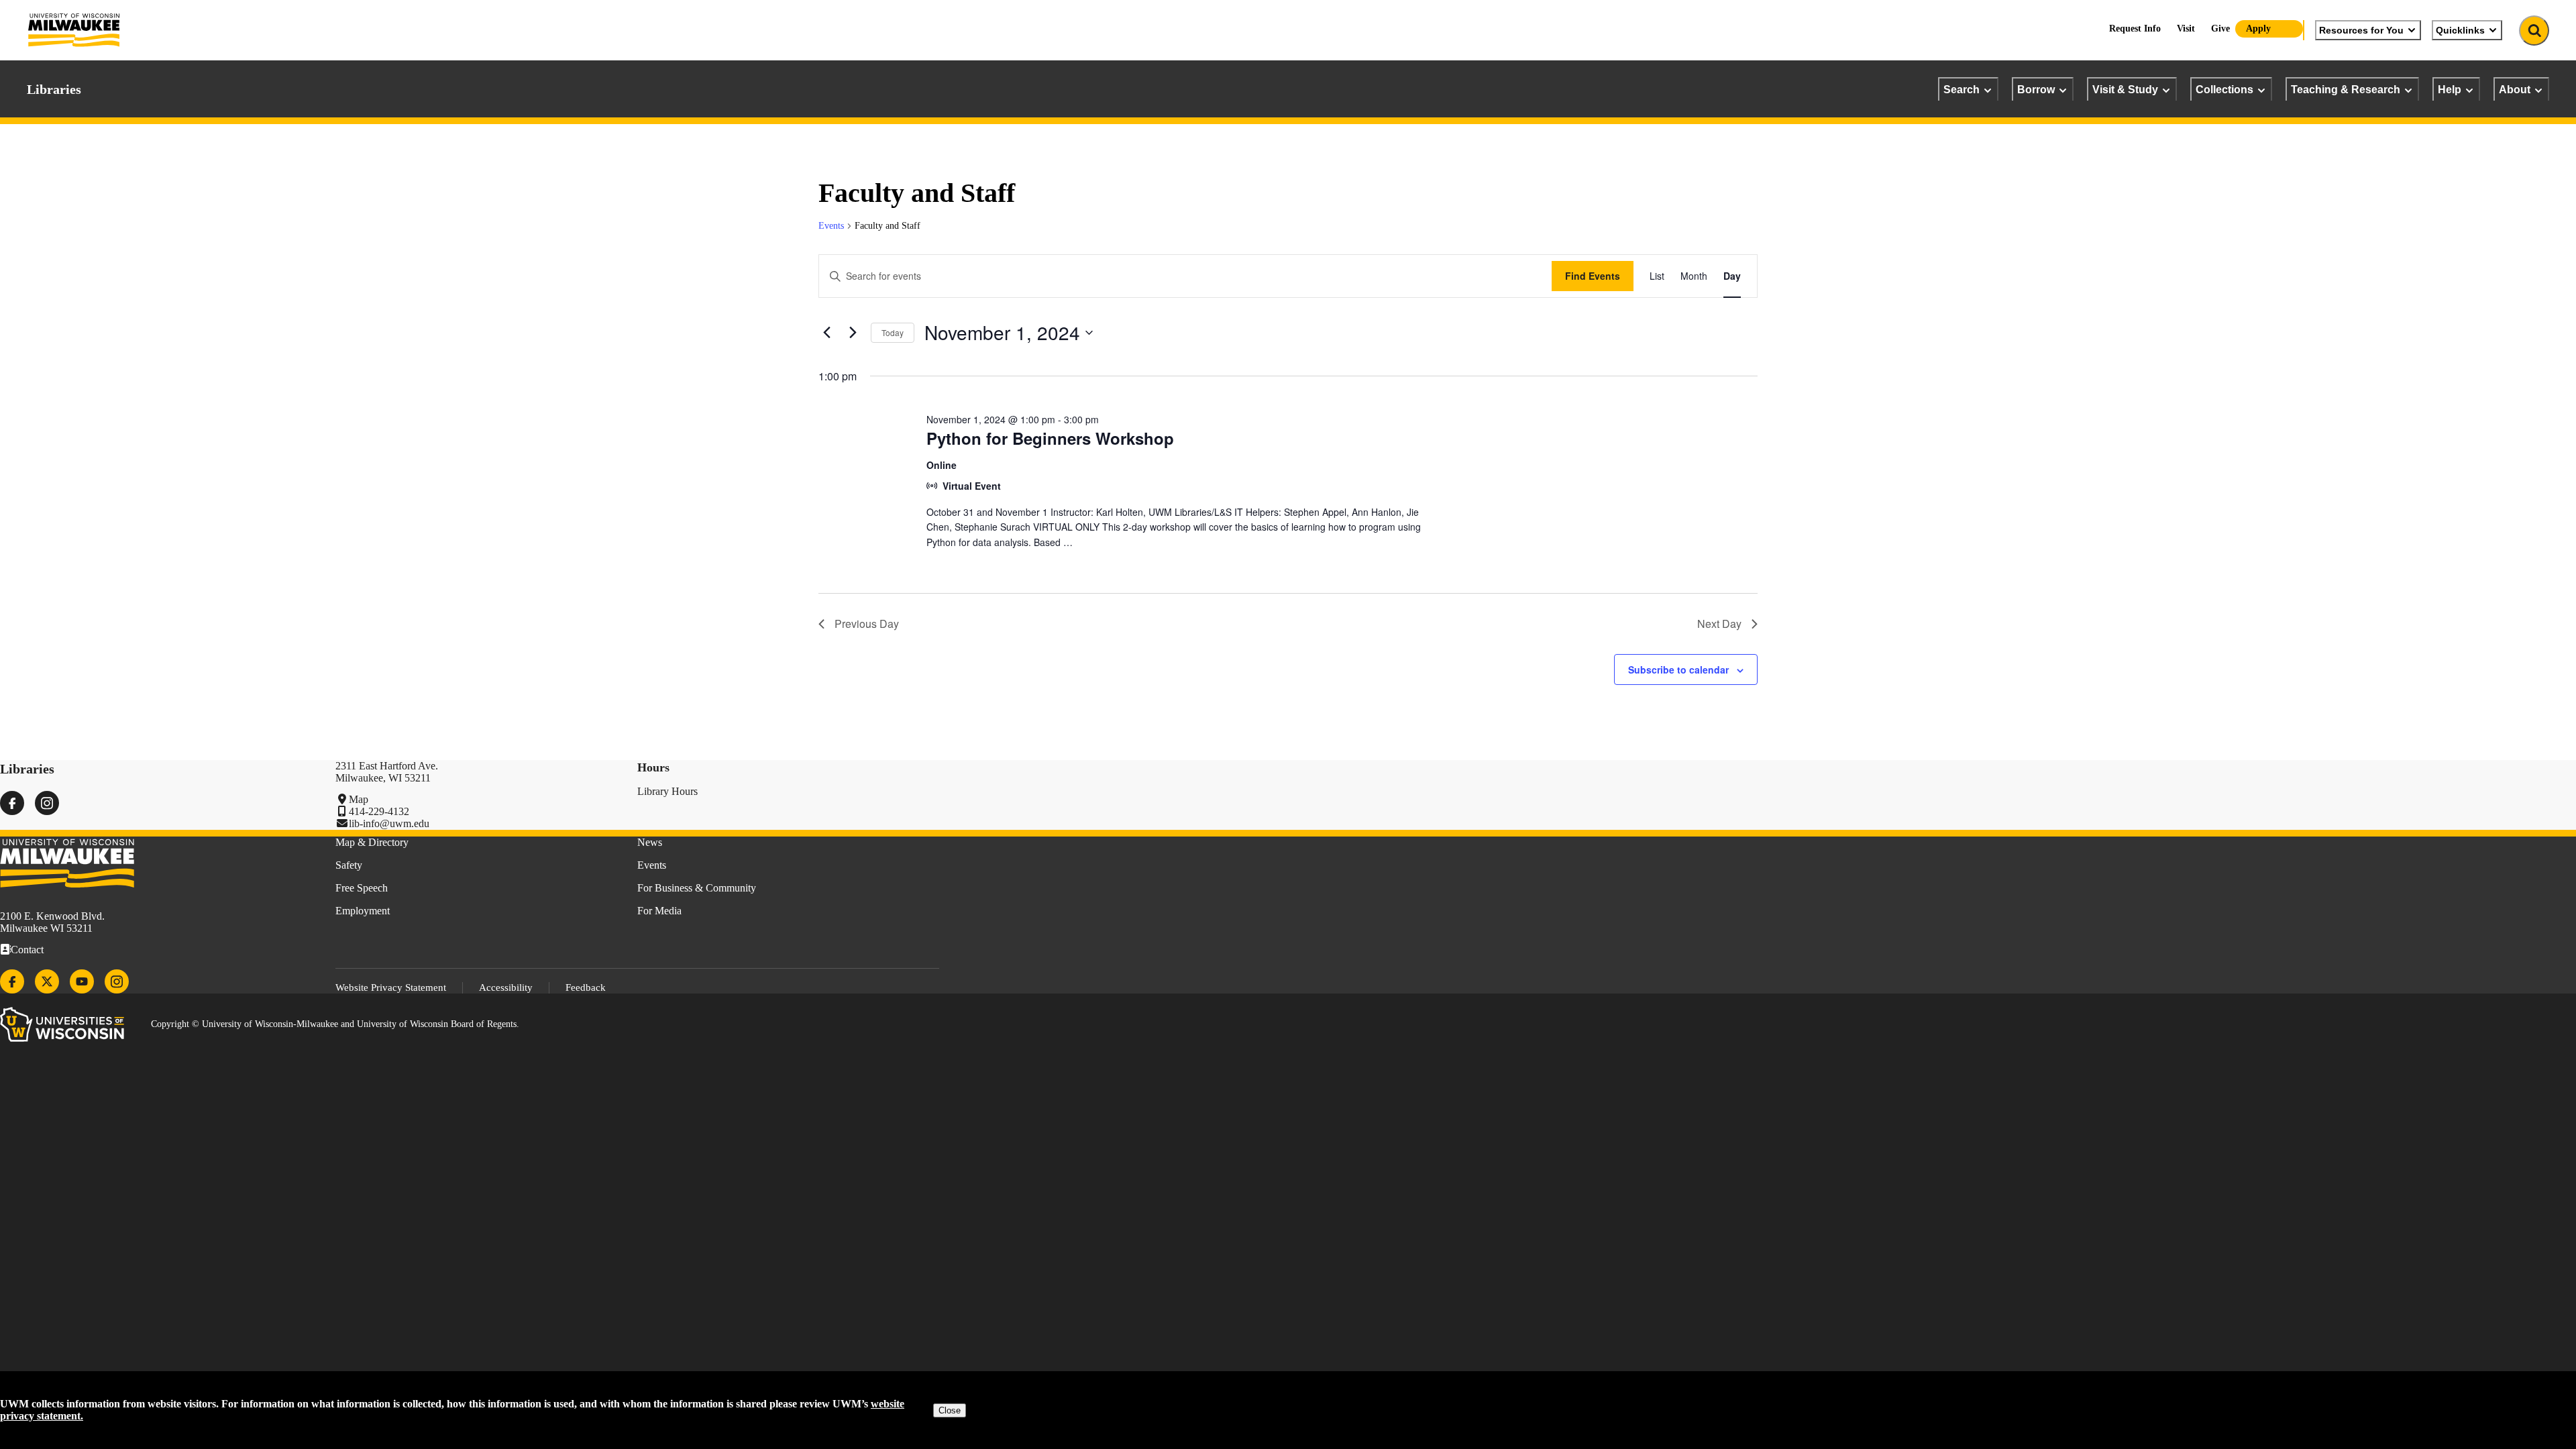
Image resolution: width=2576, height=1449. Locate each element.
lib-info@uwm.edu (389, 823)
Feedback (586, 987)
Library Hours (667, 791)
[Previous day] (826, 333)
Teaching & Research (2346, 89)
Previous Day (867, 624)
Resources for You (2361, 30)
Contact (27, 950)
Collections (2224, 89)
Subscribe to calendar (1678, 669)
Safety (349, 865)
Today (893, 332)
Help (2450, 89)
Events (831, 226)
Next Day (1719, 624)
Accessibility (506, 987)
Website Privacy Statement (391, 987)
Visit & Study (2125, 89)
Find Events (1593, 276)
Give (2220, 29)
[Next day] (853, 333)
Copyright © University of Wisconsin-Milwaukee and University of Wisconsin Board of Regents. (335, 1024)
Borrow (2036, 89)
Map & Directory (372, 842)
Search (1962, 89)
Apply (2258, 29)
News (650, 842)
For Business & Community (697, 888)
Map (359, 799)
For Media (659, 911)
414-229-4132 (379, 811)
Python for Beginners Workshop (1050, 438)
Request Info (2135, 29)
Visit (2186, 29)
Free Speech (362, 888)
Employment (363, 911)
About (2515, 89)
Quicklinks (2460, 30)
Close (950, 1410)
